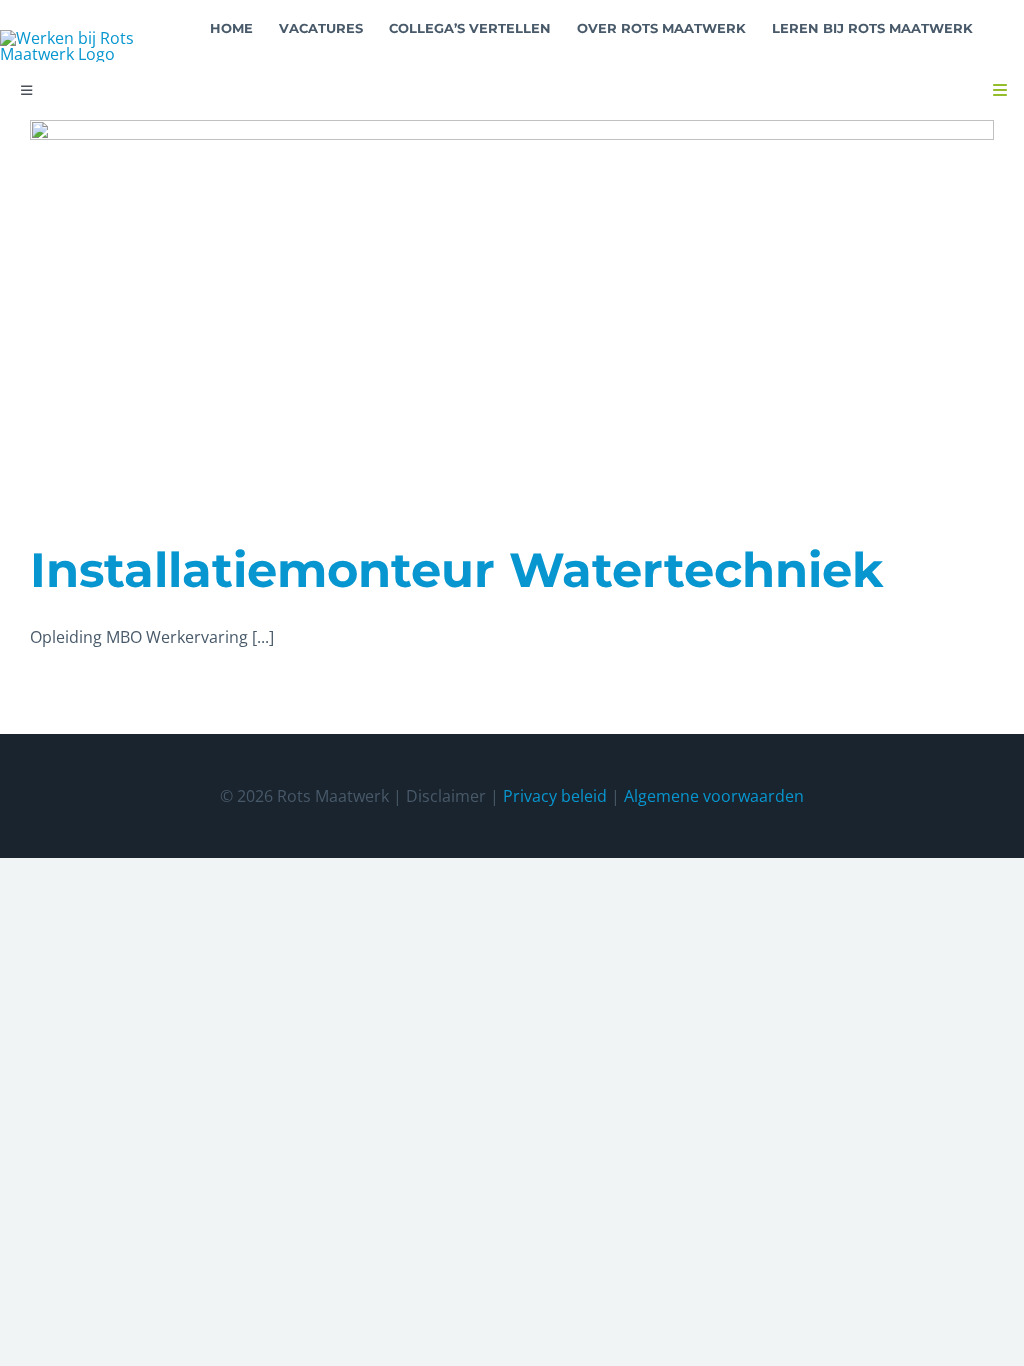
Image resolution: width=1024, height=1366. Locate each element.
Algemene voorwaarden (714, 796)
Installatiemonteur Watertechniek (456, 570)
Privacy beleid (555, 796)
